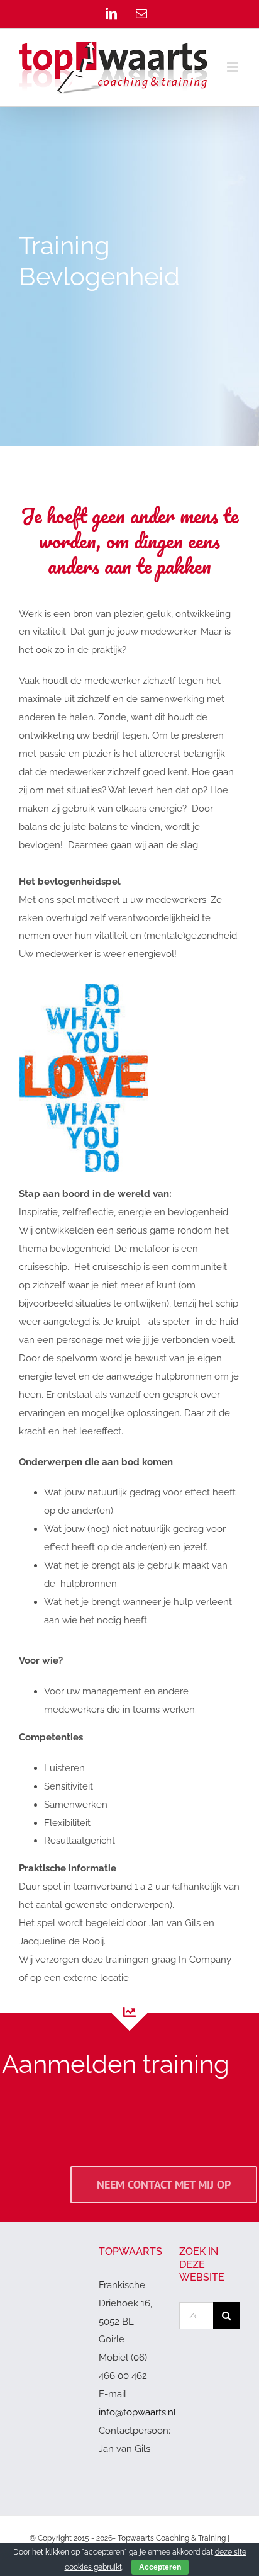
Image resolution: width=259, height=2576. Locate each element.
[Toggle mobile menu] (234, 67)
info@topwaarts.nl (137, 2412)
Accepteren (160, 2567)
